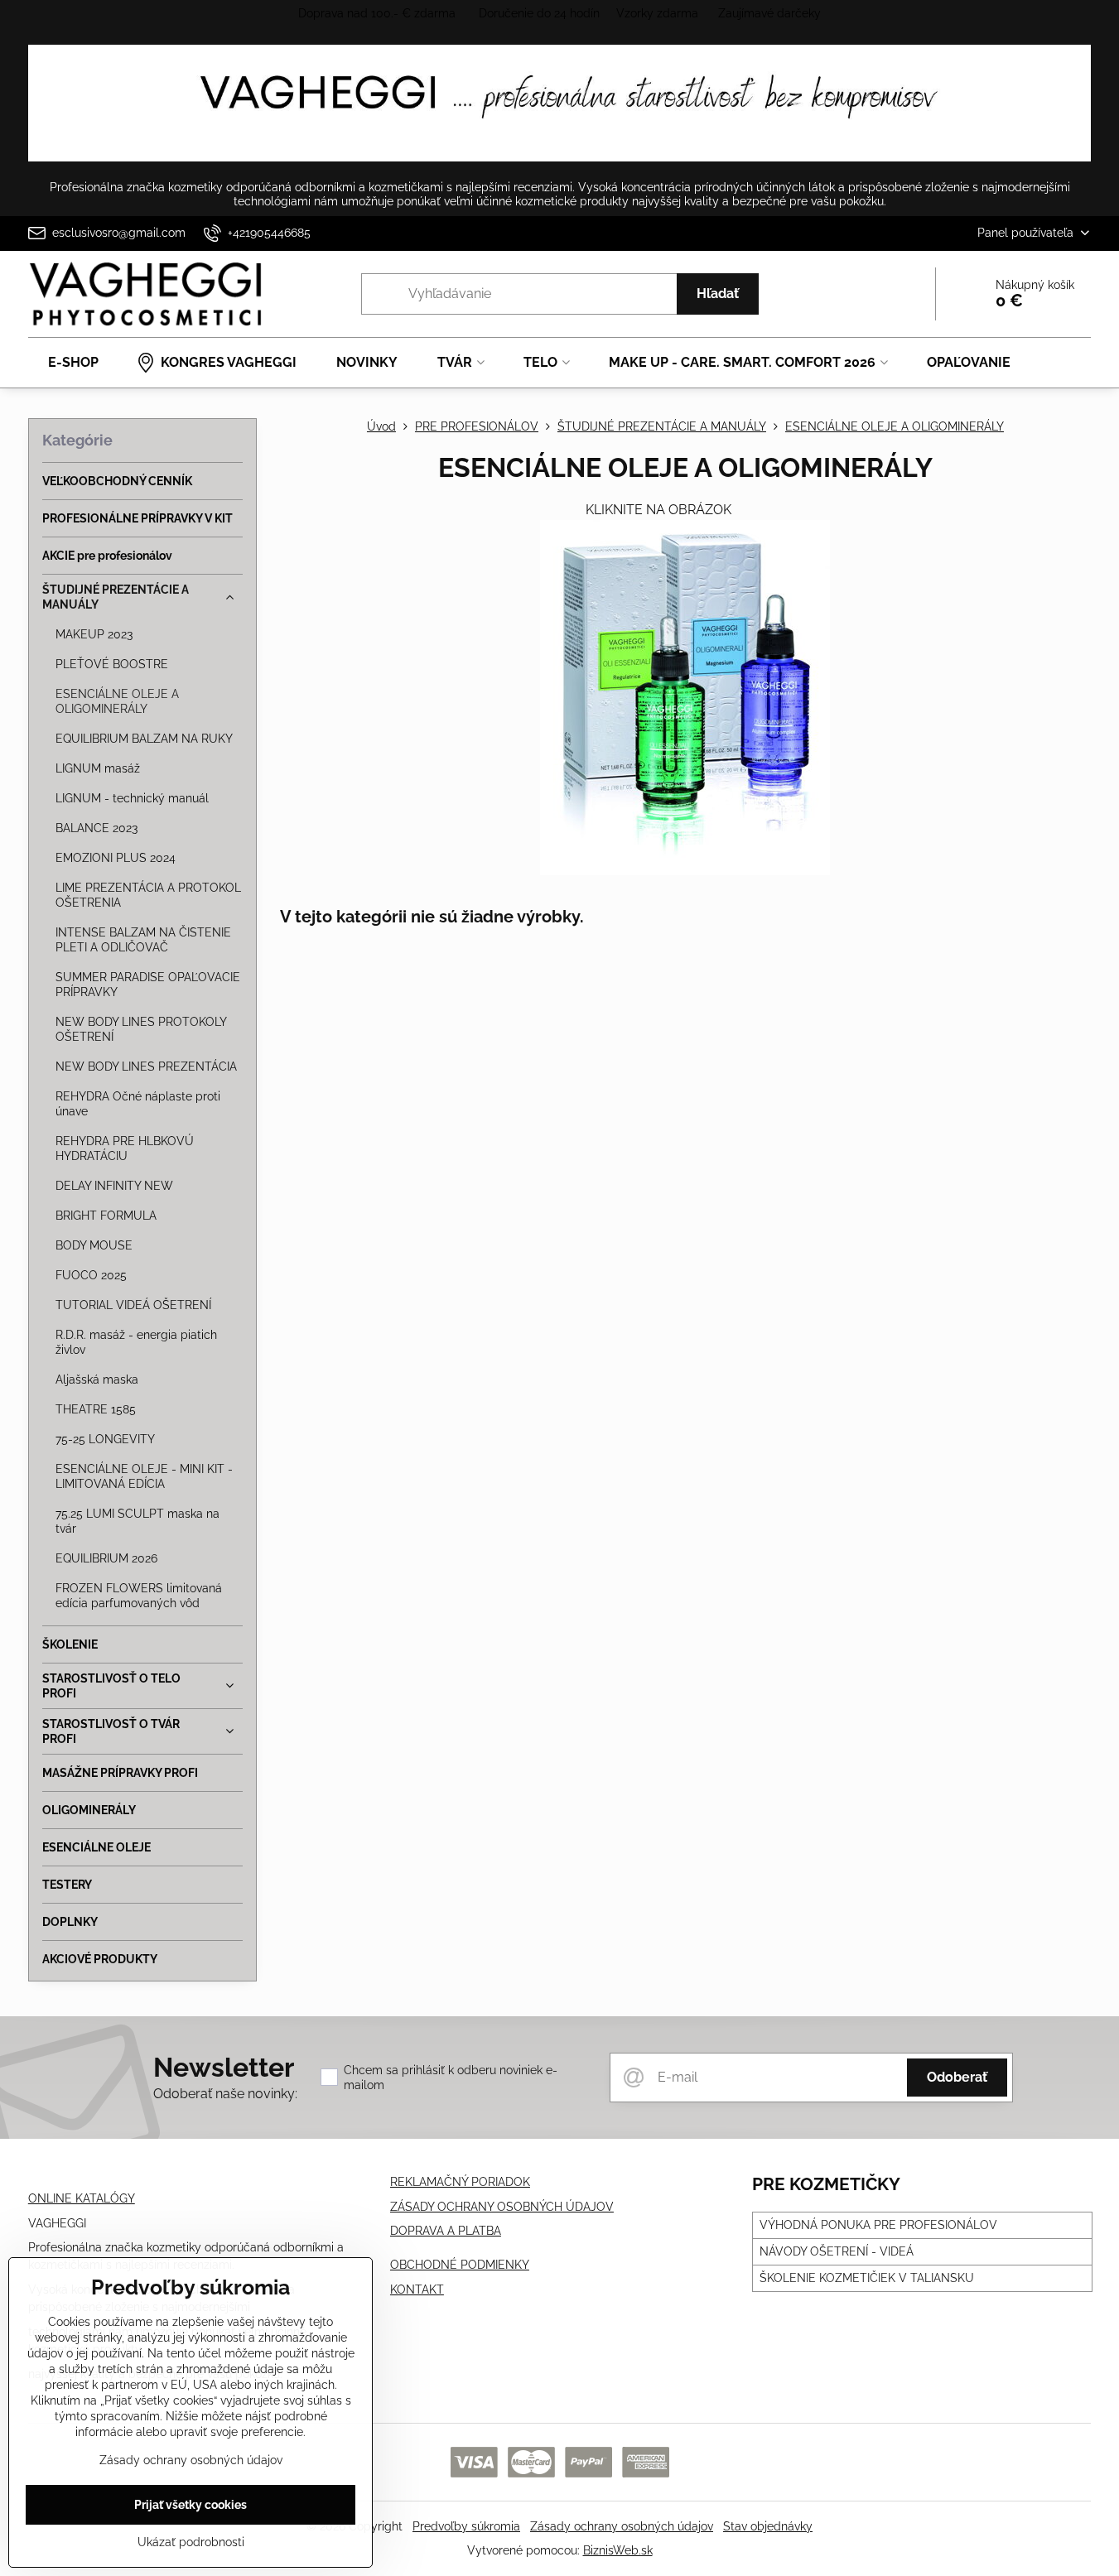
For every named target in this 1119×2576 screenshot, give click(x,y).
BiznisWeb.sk (618, 2550)
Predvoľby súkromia (466, 2526)
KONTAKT (417, 2290)
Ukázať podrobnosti (191, 2542)
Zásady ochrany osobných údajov (622, 2526)
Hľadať (718, 294)
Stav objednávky (768, 2526)
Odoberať (957, 2077)
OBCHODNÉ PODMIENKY (460, 2265)
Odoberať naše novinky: (225, 2094)
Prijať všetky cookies (191, 2505)
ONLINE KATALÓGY (82, 2198)
